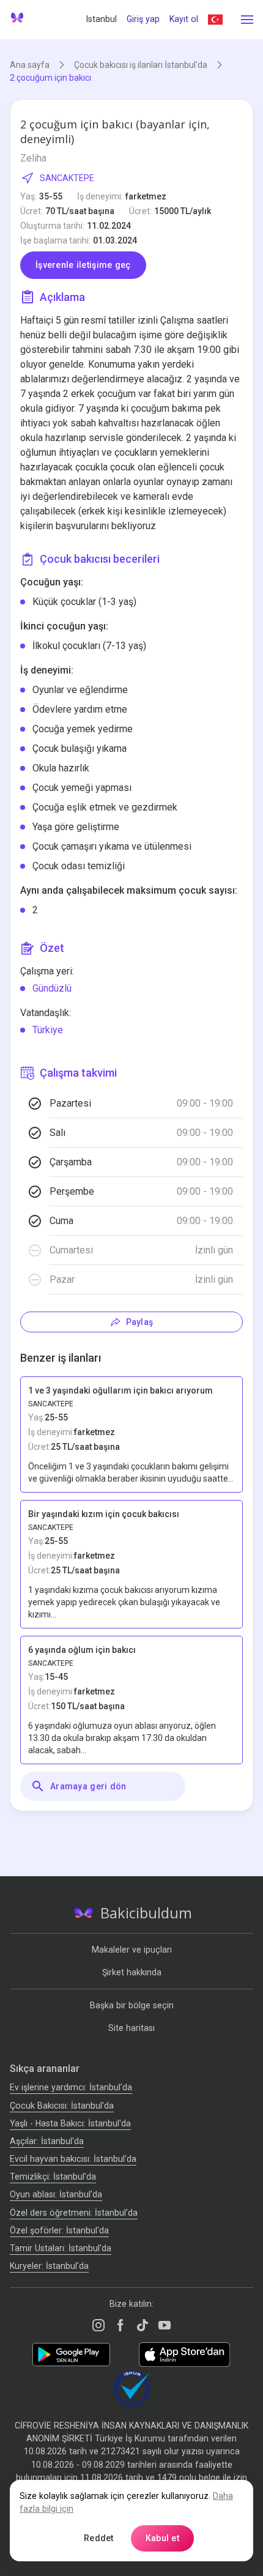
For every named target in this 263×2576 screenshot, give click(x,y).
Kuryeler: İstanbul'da (49, 2266)
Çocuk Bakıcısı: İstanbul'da (62, 2106)
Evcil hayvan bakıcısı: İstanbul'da (73, 2159)
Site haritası (131, 2028)
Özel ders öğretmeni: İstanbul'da (74, 2213)
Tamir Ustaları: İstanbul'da (61, 2248)
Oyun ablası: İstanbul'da (56, 2194)
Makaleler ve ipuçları (132, 1950)
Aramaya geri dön (88, 1786)
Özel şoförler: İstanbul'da (59, 2230)
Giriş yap (143, 19)
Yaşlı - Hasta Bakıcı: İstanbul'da (70, 2123)
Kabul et (162, 2538)
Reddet (99, 2538)
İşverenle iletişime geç (83, 265)
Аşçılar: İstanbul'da (47, 2141)
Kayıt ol (184, 19)
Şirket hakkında (132, 1972)
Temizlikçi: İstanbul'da (53, 2177)
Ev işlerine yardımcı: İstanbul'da (71, 2087)
